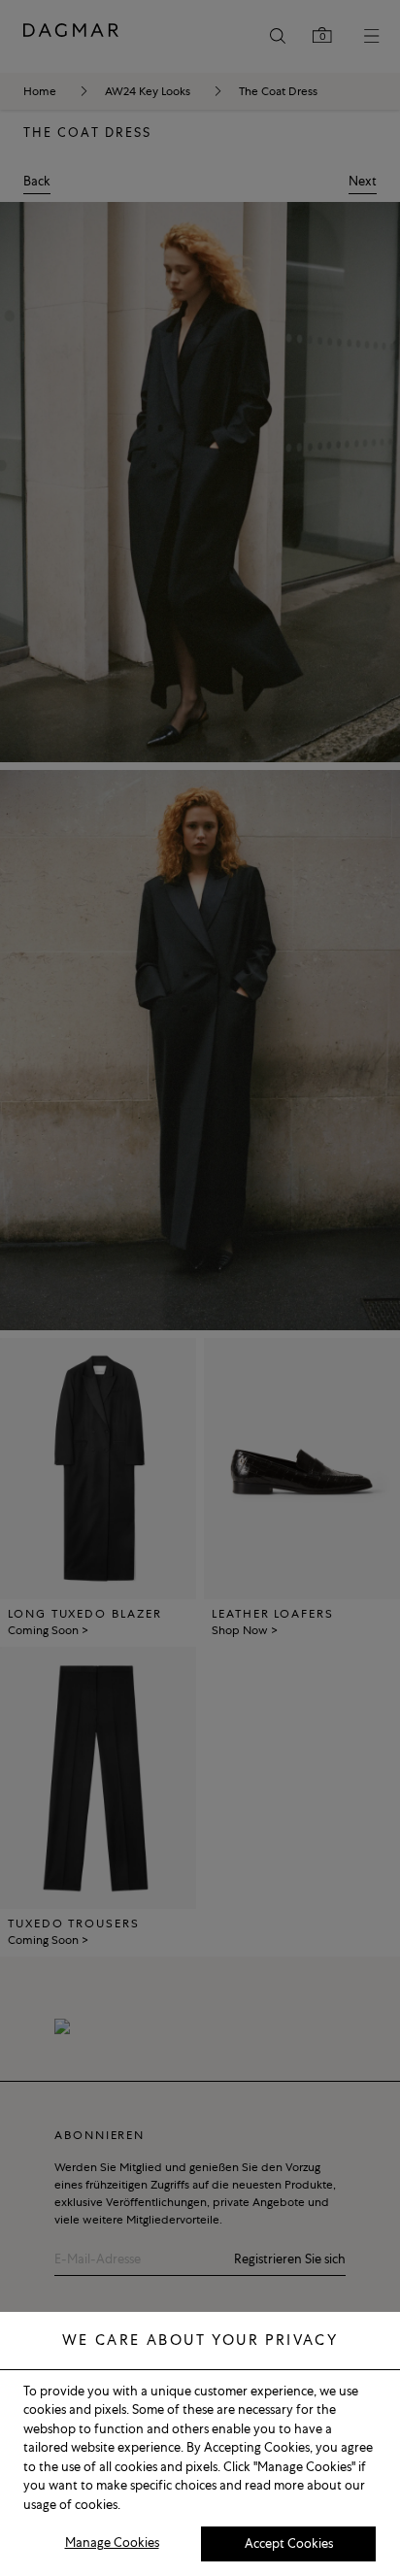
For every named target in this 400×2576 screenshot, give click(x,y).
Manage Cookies (112, 2543)
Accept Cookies (289, 2543)
